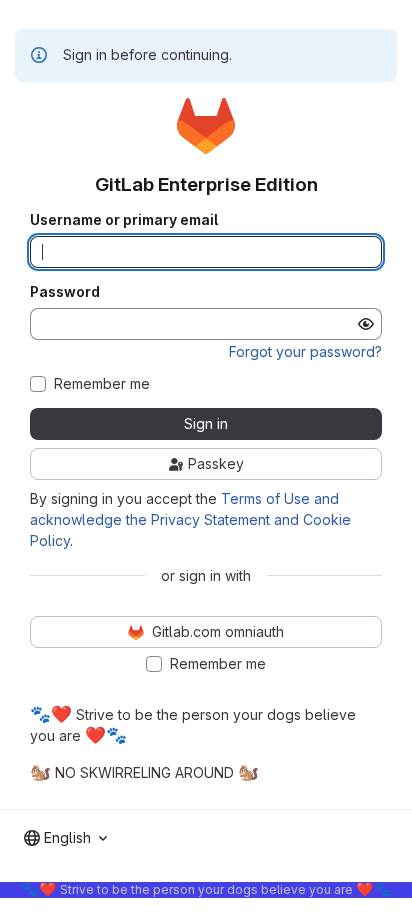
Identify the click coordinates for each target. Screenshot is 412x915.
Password (65, 292)
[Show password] (366, 324)
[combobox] (65, 838)
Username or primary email (124, 220)
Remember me (102, 384)
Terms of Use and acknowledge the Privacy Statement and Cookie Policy (190, 519)
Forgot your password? (305, 351)
